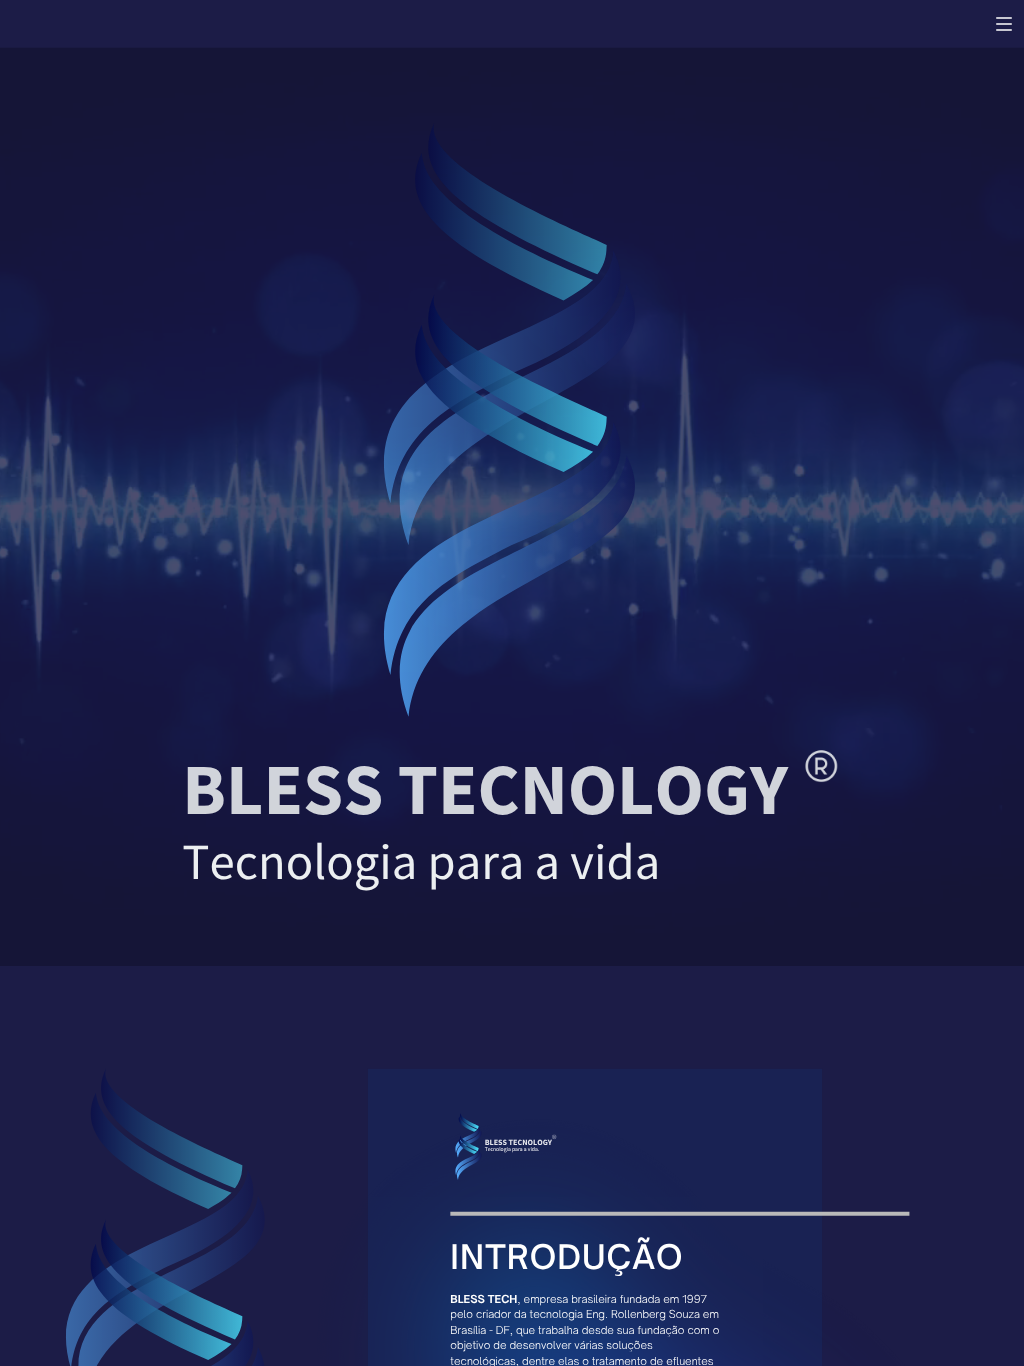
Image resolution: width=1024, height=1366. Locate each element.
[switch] (1004, 24)
